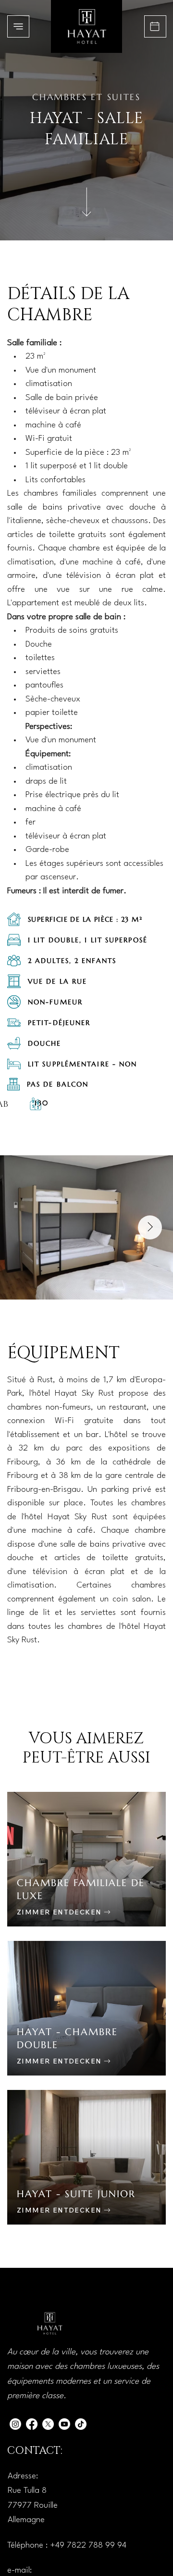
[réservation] (155, 26)
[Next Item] (150, 1227)
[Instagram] (15, 2424)
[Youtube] (64, 2424)
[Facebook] (32, 2424)
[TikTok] (81, 2424)
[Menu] (18, 26)
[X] (48, 2424)
